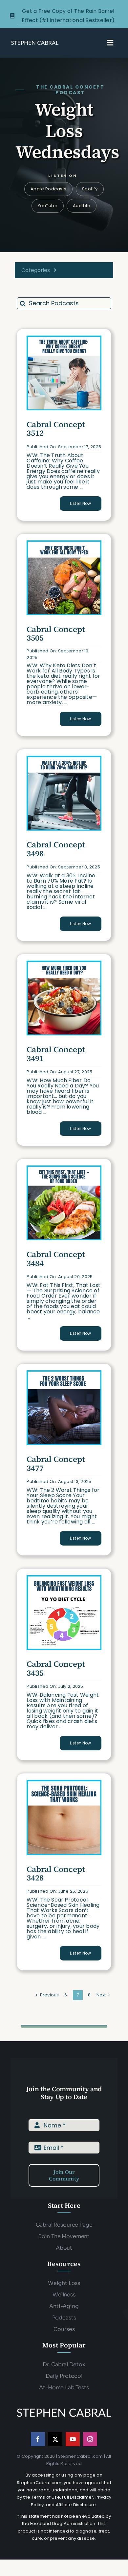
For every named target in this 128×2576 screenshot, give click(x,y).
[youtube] (73, 2439)
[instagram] (90, 2439)
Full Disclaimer (78, 2497)
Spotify (90, 189)
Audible (82, 206)
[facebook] (38, 2439)
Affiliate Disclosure (76, 2505)
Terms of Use (45, 2497)
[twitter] (55, 2439)
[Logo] (35, 42)
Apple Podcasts (49, 189)
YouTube (48, 206)
